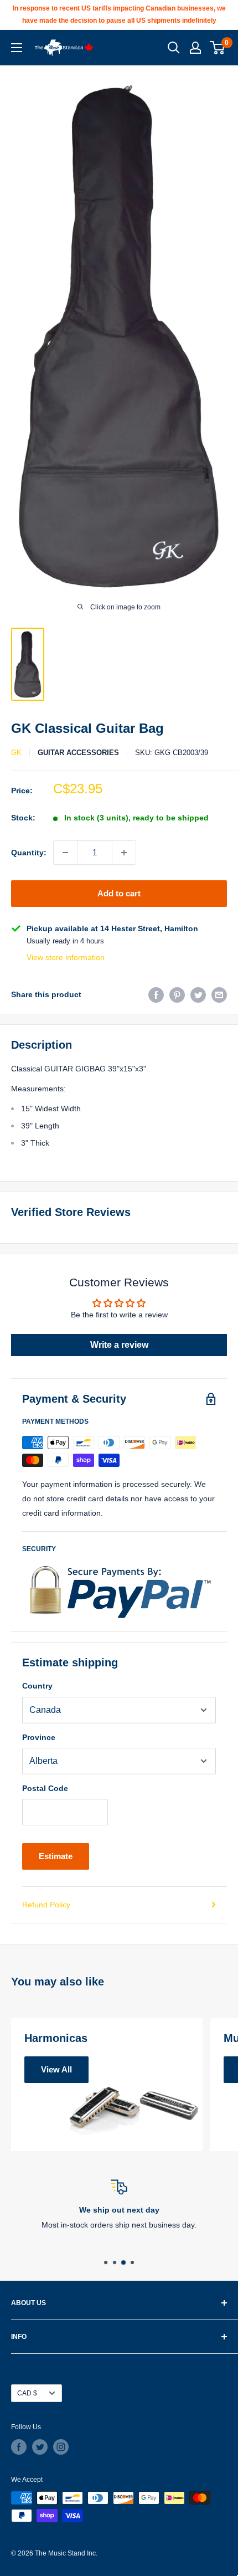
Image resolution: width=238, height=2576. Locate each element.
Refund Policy (46, 1905)
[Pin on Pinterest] (177, 994)
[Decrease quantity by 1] (65, 853)
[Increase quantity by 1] (124, 853)
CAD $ (27, 2393)
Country (37, 1686)
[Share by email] (219, 994)
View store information (66, 957)
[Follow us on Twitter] (40, 2447)
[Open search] (174, 48)
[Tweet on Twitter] (198, 994)
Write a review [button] (119, 1345)
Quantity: (29, 853)
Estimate (56, 1856)
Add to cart (119, 893)
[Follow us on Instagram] (61, 2447)
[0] (218, 48)
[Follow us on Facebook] (19, 2447)
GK (16, 753)
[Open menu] (17, 48)
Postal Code (45, 1788)
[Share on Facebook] (156, 994)
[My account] (195, 48)
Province (39, 1737)
